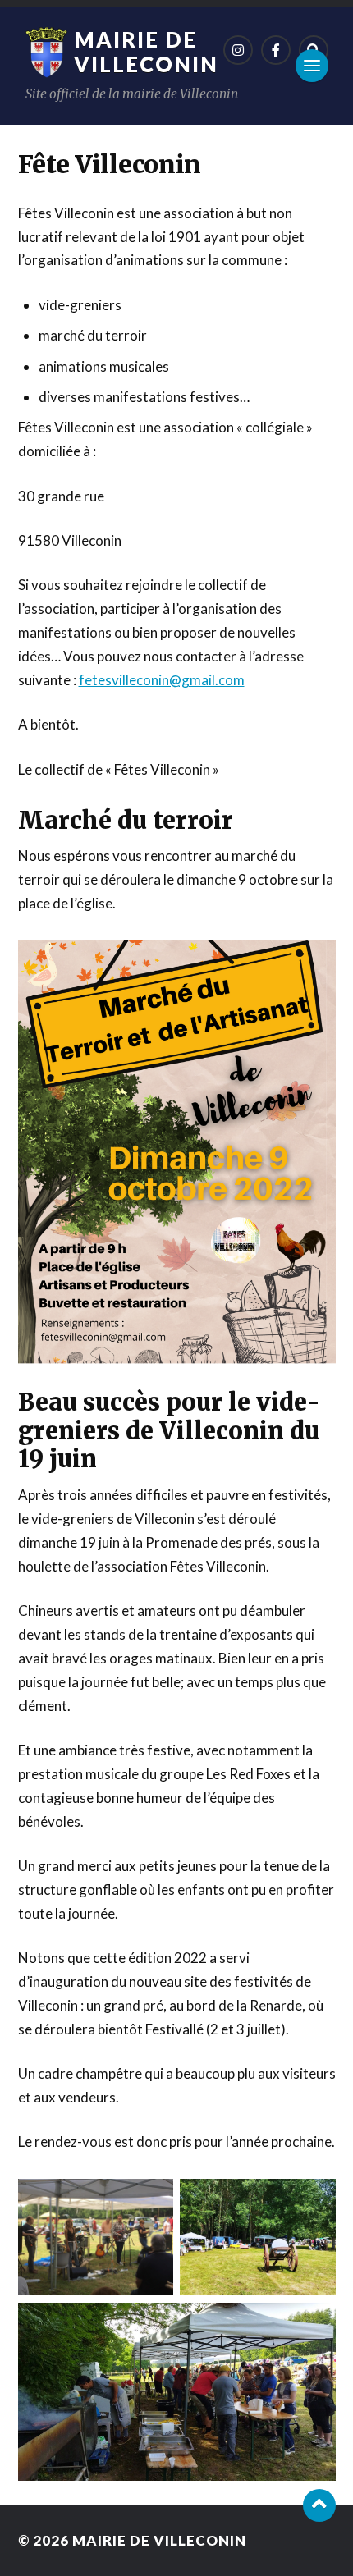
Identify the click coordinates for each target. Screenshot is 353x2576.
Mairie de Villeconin (146, 52)
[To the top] (319, 2505)
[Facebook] (276, 50)
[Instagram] (238, 50)
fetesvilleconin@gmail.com (162, 680)
